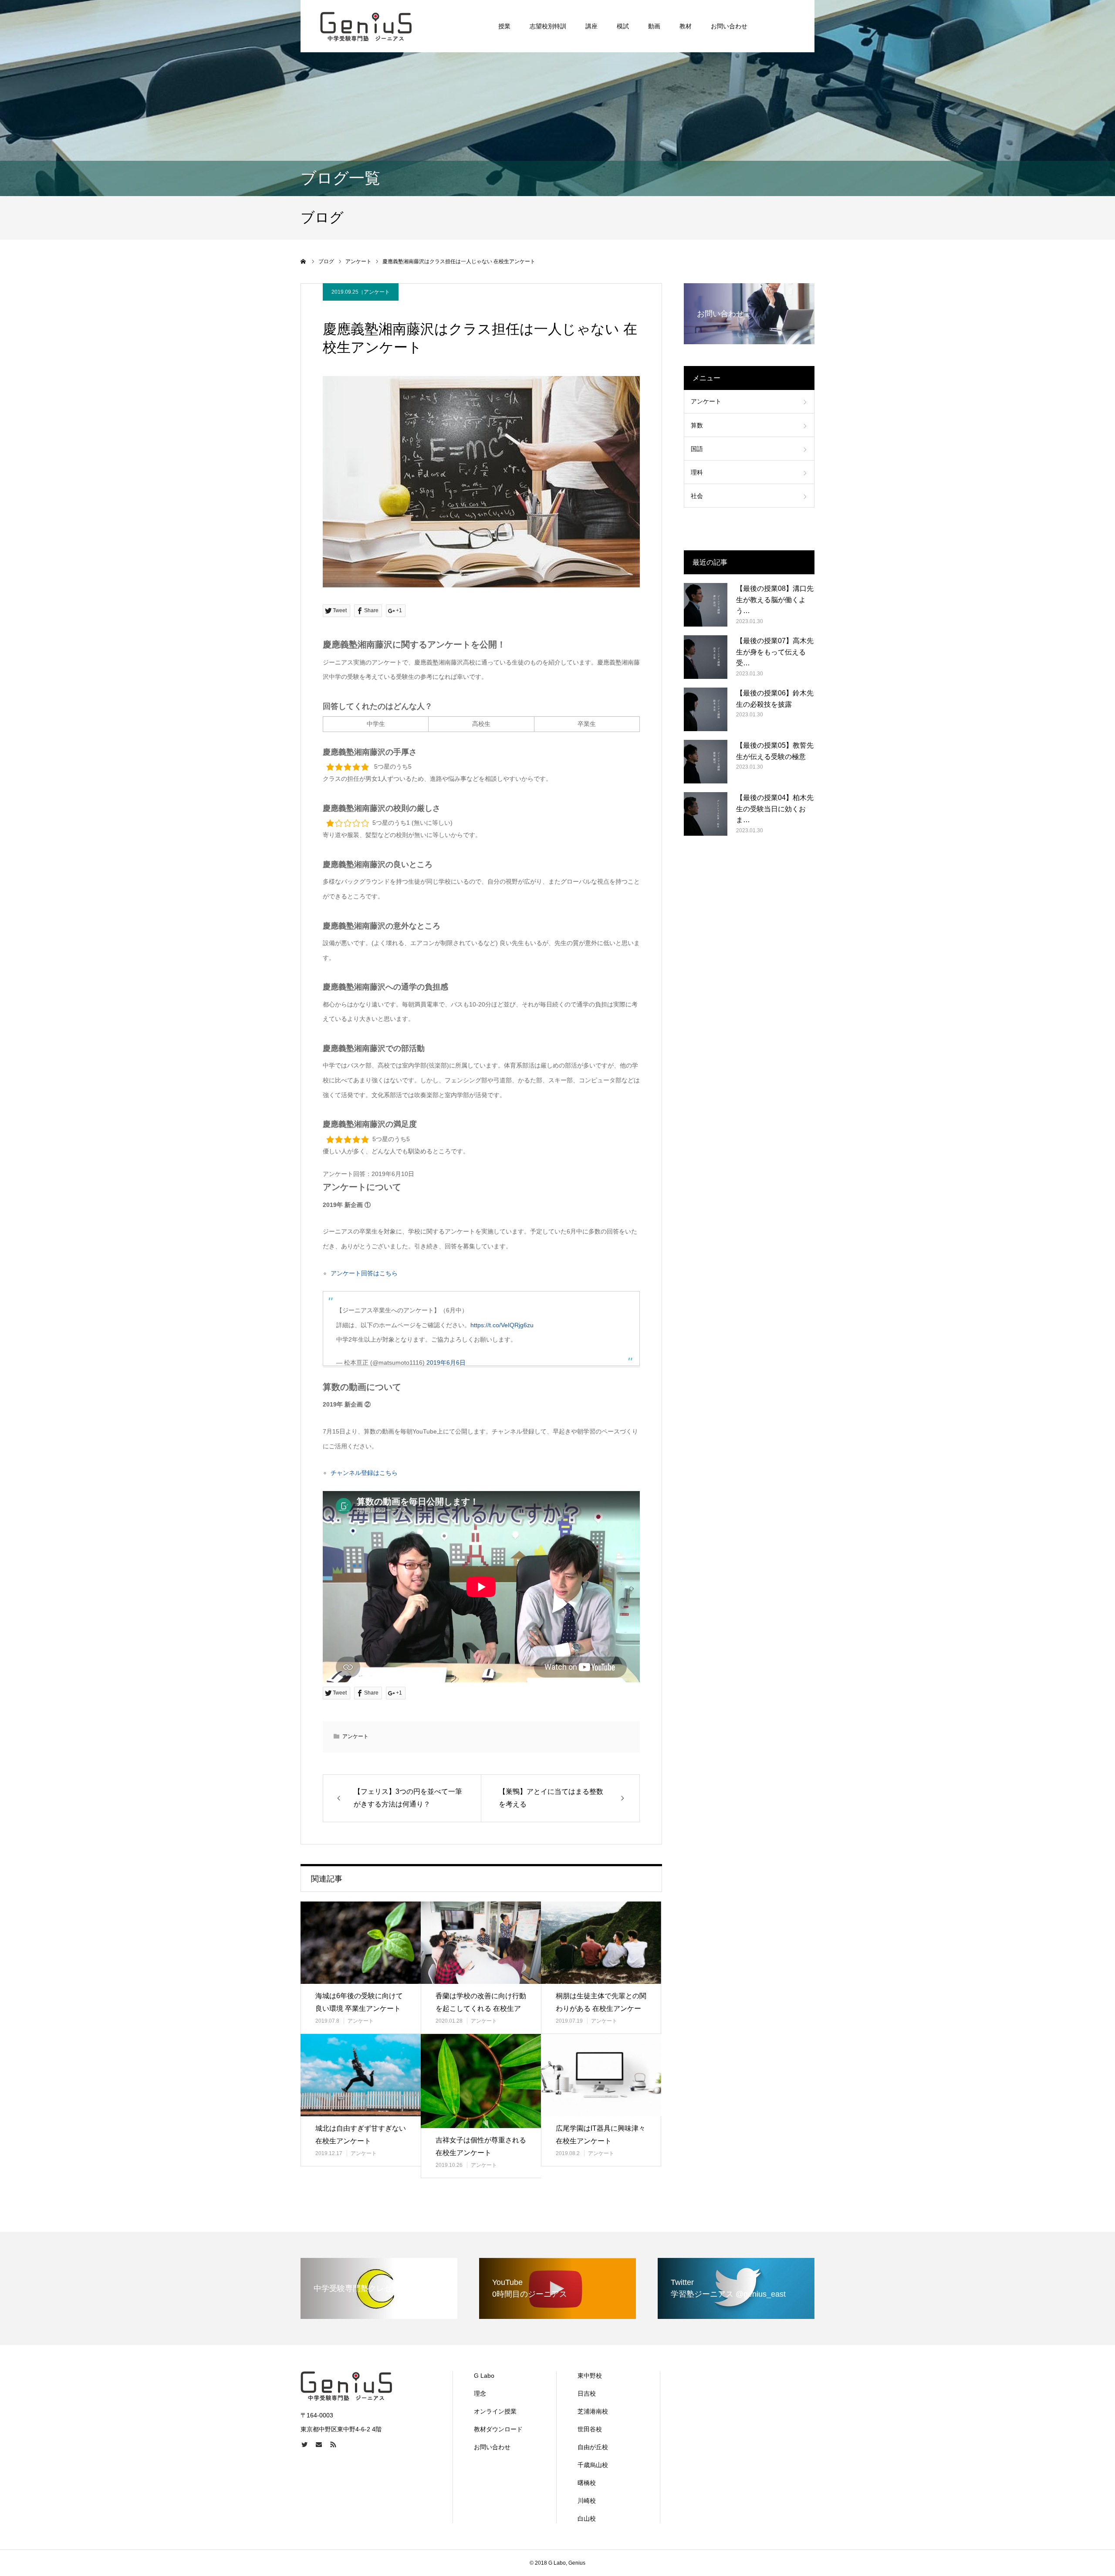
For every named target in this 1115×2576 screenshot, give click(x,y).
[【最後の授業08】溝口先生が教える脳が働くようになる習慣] (706, 605)
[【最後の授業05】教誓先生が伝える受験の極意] (706, 762)
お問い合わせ (729, 26)
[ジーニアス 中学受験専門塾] (366, 26)
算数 (697, 425)
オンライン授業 (495, 2411)
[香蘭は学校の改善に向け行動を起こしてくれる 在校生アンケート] (481, 1943)
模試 (623, 26)
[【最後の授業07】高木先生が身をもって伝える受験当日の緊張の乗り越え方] (706, 657)
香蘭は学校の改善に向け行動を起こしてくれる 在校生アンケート (481, 2008)
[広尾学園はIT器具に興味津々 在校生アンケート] (601, 2075)
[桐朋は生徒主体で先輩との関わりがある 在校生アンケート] (601, 1943)
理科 (697, 472)
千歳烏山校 (593, 2465)
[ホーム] (304, 261)
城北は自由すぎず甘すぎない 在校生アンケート (361, 2135)
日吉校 (587, 2393)
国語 (697, 449)
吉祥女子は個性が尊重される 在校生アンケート (481, 2146)
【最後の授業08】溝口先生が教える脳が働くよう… (775, 600)
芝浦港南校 (593, 2411)
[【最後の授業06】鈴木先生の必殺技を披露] (706, 709)
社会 (697, 496)
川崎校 (587, 2501)
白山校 (587, 2518)
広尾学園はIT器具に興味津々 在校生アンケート (601, 2135)
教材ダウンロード (498, 2429)
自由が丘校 (593, 2447)
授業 (504, 26)
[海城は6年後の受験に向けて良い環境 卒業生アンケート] (361, 1943)
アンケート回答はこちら (364, 1273)
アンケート (377, 292)
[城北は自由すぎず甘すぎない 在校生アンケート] (361, 2075)
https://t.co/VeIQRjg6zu (502, 1325)
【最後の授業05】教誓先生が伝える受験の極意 (775, 751)
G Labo (484, 2376)
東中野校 (590, 2376)
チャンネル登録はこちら (364, 1473)
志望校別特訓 (548, 26)
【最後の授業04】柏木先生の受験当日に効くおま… (775, 809)
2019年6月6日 (446, 1363)
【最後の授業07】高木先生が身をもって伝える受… (775, 652)
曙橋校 (587, 2483)
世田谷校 (590, 2429)
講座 (591, 26)
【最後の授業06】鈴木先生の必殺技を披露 (775, 699)
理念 (480, 2393)
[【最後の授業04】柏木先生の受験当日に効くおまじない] (706, 814)
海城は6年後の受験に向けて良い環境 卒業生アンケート (359, 2002)
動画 (654, 26)
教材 (686, 26)
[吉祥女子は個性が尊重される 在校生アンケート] (481, 2081)
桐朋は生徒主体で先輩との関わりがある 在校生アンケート (601, 2008)
